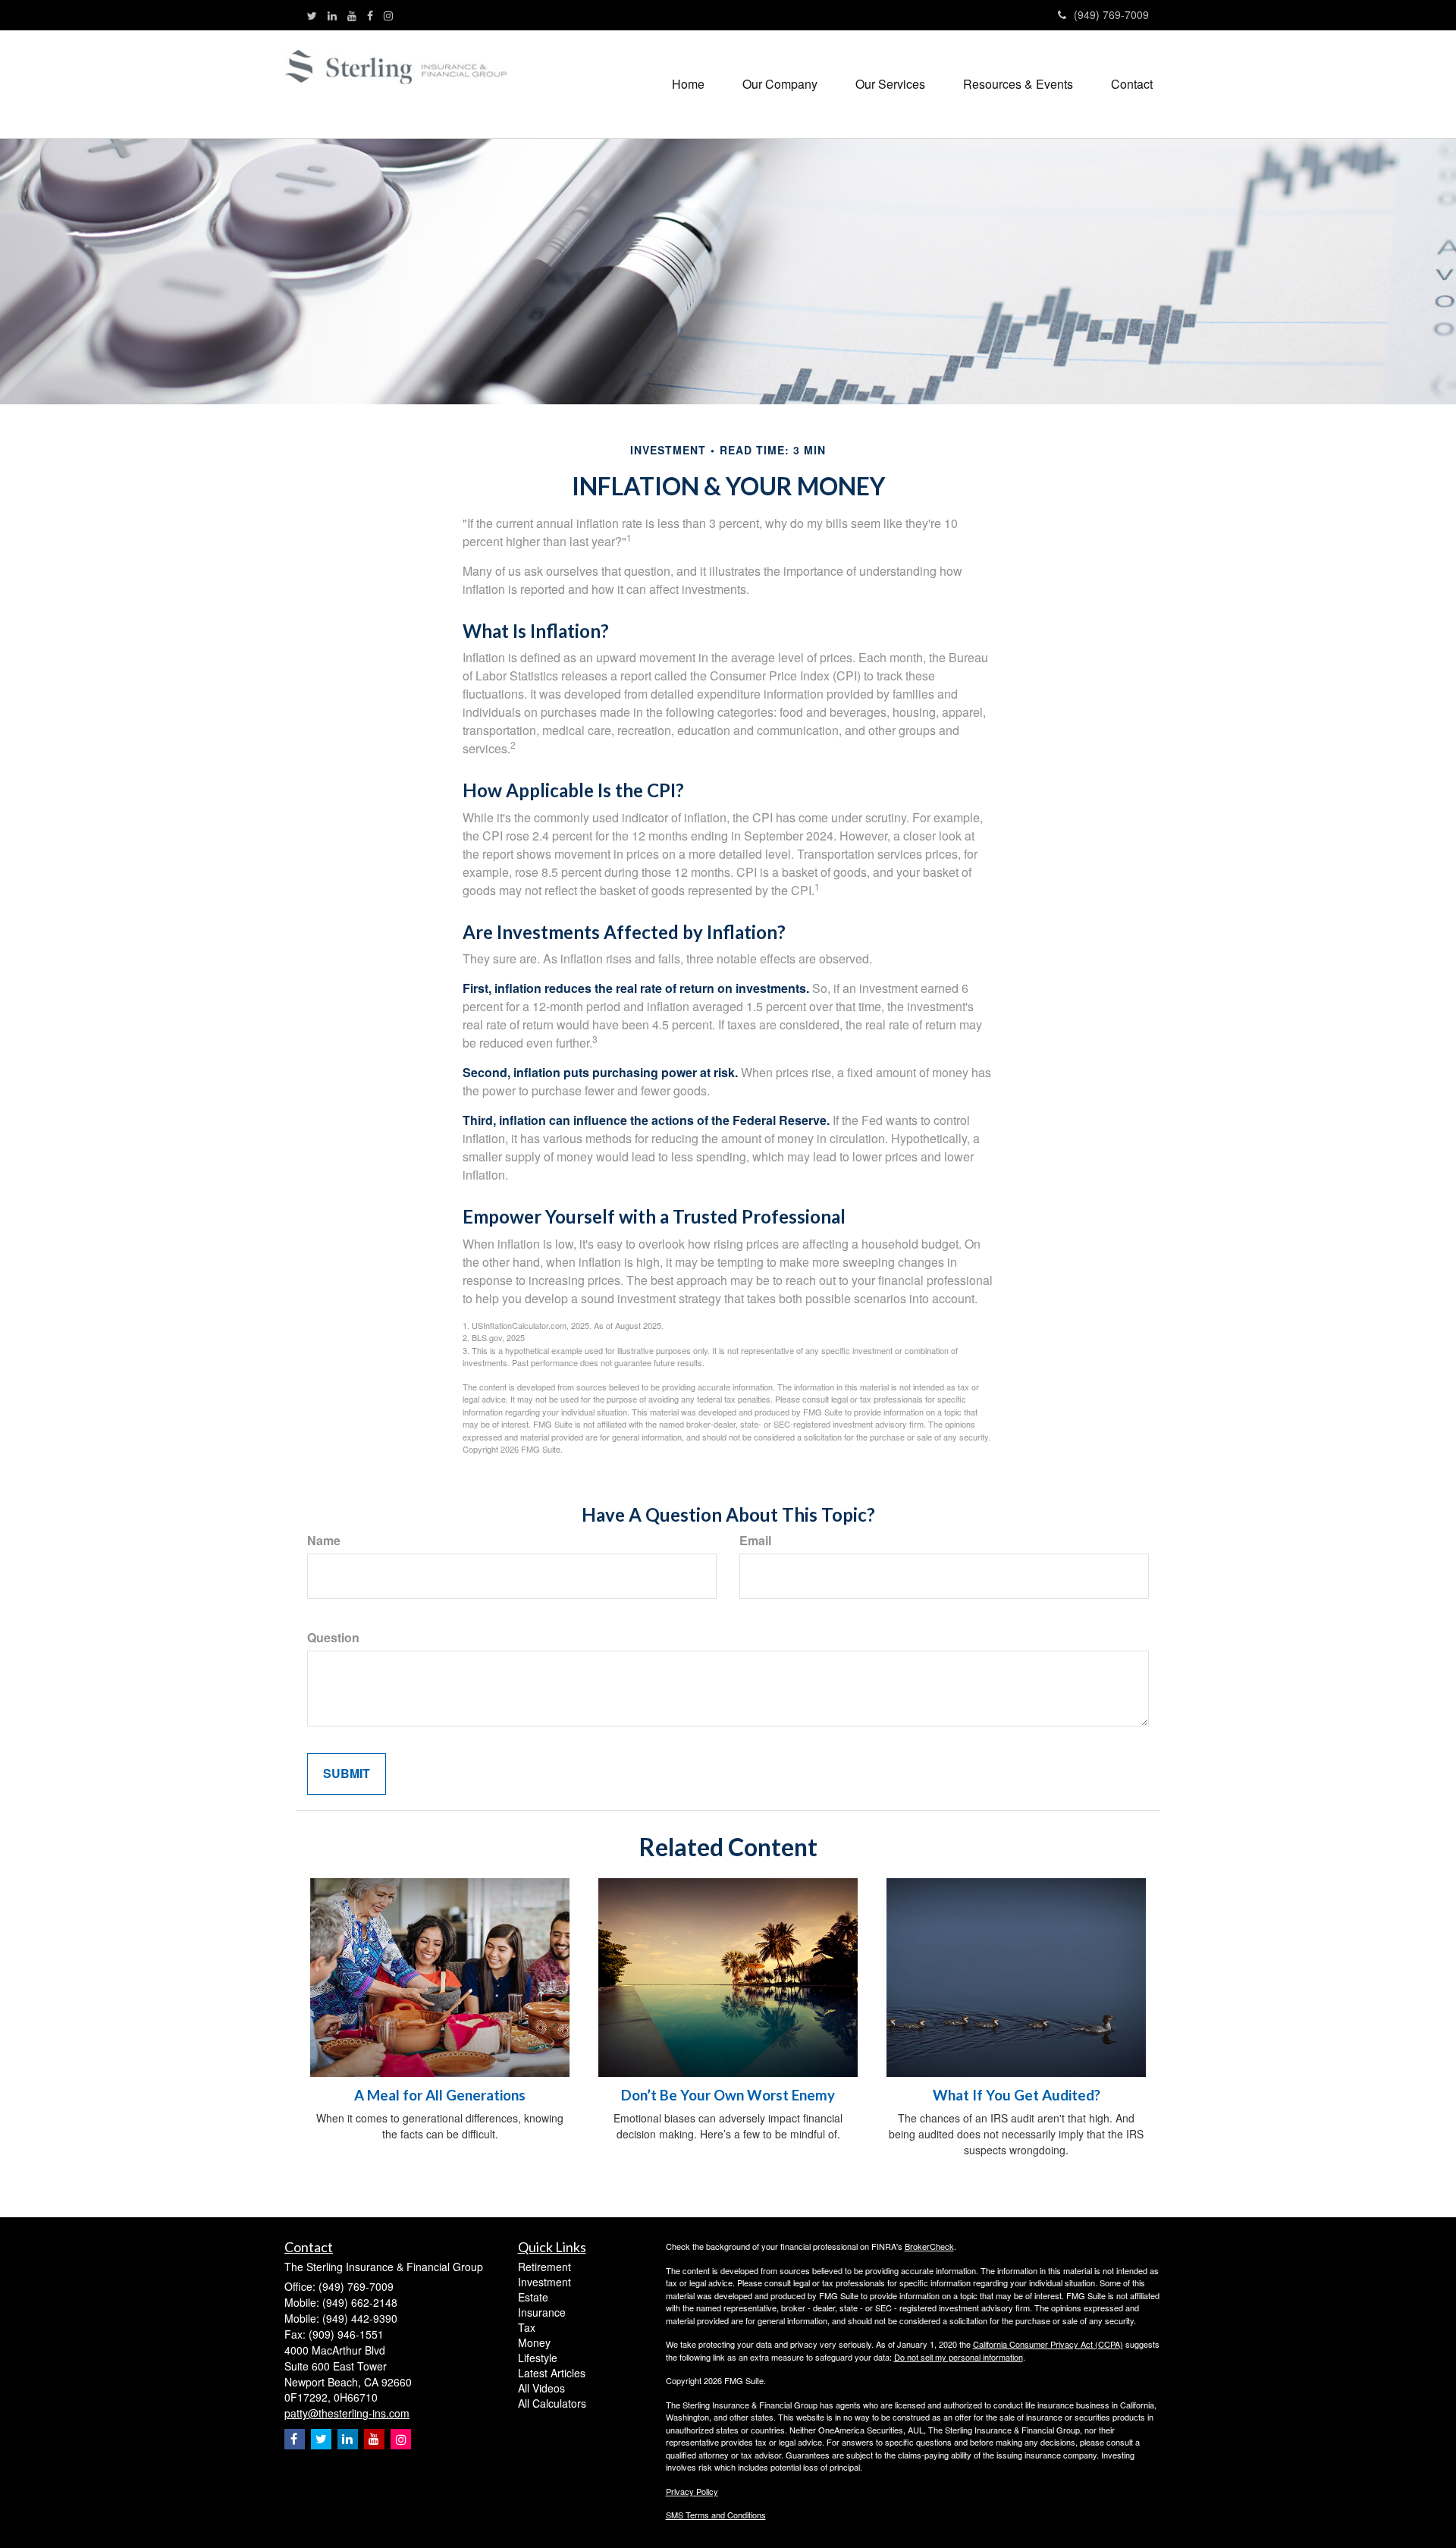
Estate (533, 2297)
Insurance (542, 2312)
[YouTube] (352, 15)
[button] (780, 84)
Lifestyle (538, 2358)
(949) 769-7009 (1111, 14)
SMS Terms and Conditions (716, 2515)
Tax (527, 2327)
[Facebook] (370, 15)
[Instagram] (388, 15)
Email (755, 1541)
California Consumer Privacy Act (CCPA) (1048, 2344)
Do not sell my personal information (959, 2357)
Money (534, 2342)
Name (324, 1541)
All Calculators (552, 2403)
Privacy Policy (692, 2491)
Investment (544, 2282)
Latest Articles (552, 2373)
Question (333, 1638)
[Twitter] (312, 15)
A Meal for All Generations (440, 2095)
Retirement (544, 2267)
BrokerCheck (929, 2246)
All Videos (541, 2388)
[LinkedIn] (332, 15)
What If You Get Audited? (1017, 2095)
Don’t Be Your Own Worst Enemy (728, 2095)
